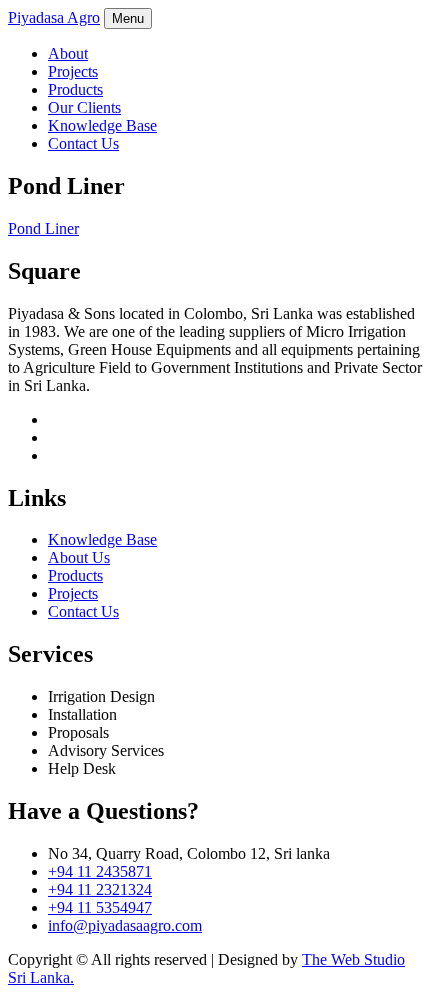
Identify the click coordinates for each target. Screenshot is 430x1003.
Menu (128, 18)
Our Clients (84, 107)
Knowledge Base (102, 125)
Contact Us (83, 143)
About (68, 53)
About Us (79, 557)
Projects (73, 71)
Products (75, 89)
